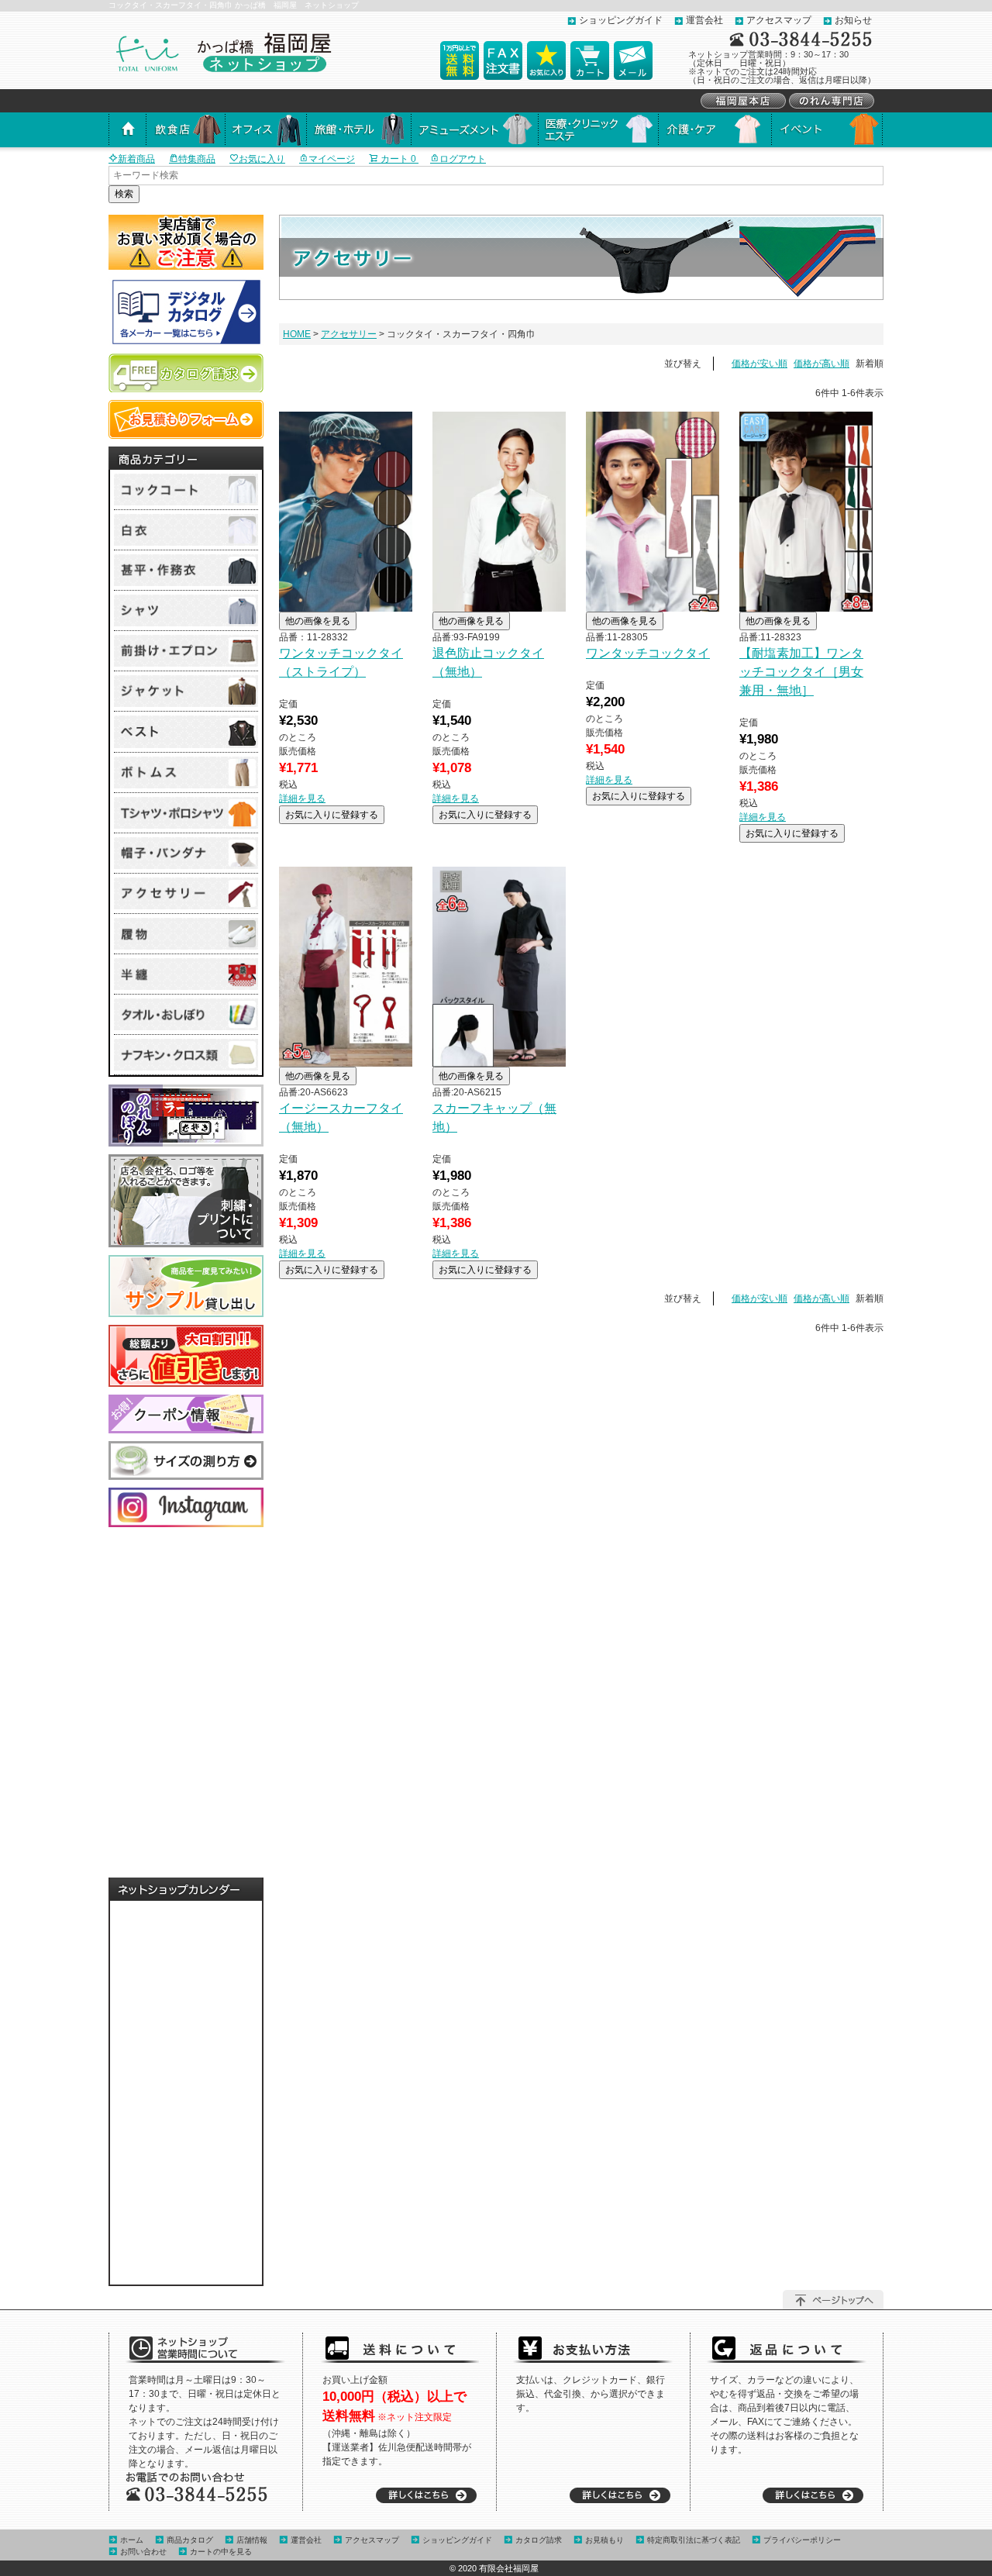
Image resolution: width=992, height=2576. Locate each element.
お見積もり (604, 2540)
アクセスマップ (779, 20)
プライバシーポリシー (802, 2540)
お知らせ (853, 20)
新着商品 (136, 159)
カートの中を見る (221, 2552)
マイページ (332, 159)
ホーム (132, 2540)
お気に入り (262, 159)
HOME (297, 334)
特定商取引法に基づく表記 (694, 2540)
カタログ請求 (539, 2540)
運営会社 (704, 20)
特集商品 (197, 159)
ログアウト (463, 159)
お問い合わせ (143, 2552)
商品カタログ (190, 2540)
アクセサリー (349, 334)
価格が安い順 (759, 364)
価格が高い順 (821, 364)
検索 (124, 194)
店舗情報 (252, 2540)
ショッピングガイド (621, 20)
